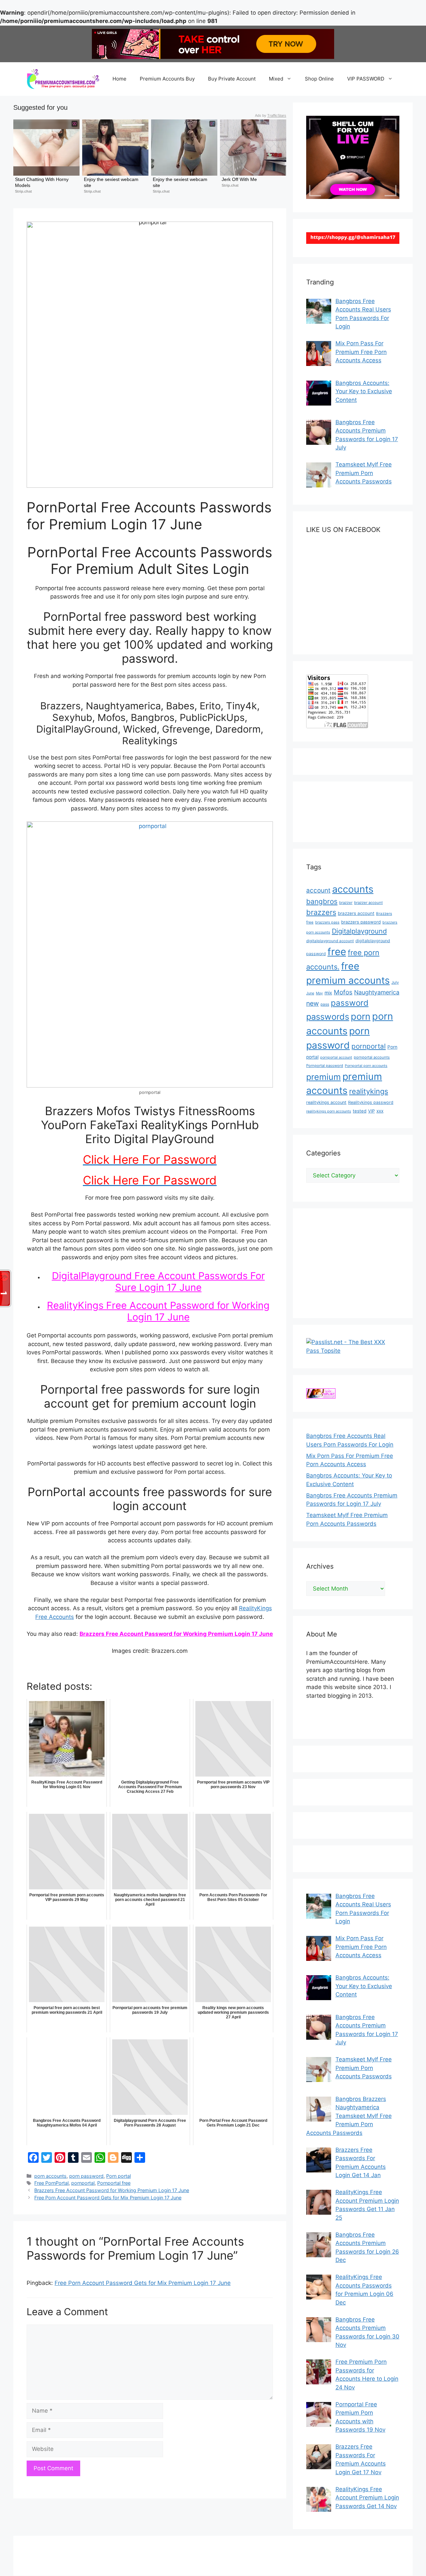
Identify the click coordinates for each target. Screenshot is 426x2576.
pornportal (83, 2183)
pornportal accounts (372, 1057)
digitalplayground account (330, 941)
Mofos (343, 992)
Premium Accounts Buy (167, 79)
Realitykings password (371, 1102)
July (395, 982)
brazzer (346, 903)
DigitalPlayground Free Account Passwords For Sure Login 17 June (158, 1282)
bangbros (322, 901)
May (319, 993)
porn (361, 1017)
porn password (86, 2176)
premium (323, 1077)
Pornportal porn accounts (366, 1066)
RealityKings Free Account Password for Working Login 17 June (158, 1311)
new (313, 1003)
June (310, 993)
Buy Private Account (232, 79)
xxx (380, 1111)
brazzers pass (327, 922)
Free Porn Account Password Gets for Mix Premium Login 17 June (108, 2198)
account (318, 890)
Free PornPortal (51, 2183)
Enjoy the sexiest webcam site (112, 182)
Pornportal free (114, 2183)
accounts (353, 889)
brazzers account (356, 913)
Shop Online (319, 79)
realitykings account (326, 1102)
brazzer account (368, 903)
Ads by (271, 115)
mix (328, 993)
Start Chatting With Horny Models (42, 182)
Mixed (276, 79)
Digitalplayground (359, 931)
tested (360, 1111)
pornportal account (336, 1057)
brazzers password (361, 922)
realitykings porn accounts (329, 1111)
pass (325, 1004)
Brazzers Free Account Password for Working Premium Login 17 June (176, 1634)
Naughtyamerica (377, 992)
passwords (328, 1017)
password (350, 1003)
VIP (371, 1111)
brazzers (321, 912)
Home (119, 79)
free (337, 952)
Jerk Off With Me (239, 179)
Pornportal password (325, 1066)
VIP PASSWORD (366, 79)
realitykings (369, 1091)
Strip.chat (23, 191)
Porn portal (118, 2176)
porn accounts (50, 2176)
